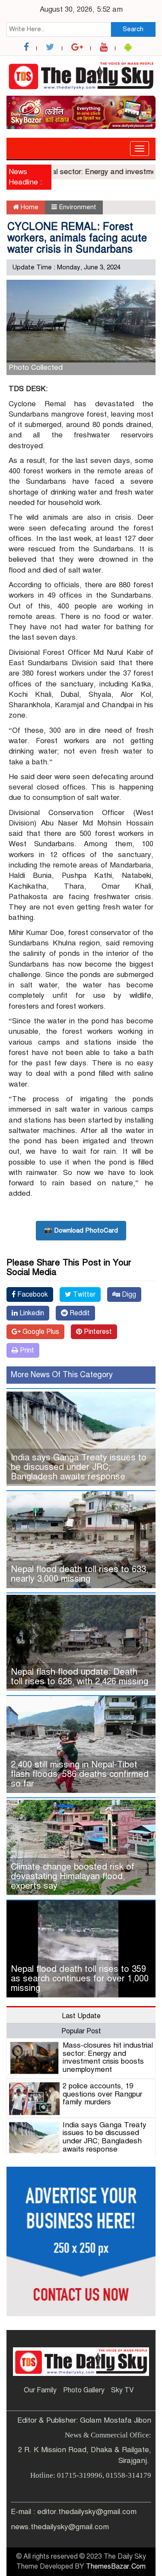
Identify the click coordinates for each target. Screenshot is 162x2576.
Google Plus (40, 1332)
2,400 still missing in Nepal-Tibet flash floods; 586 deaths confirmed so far (80, 1774)
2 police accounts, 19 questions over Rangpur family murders (102, 2094)
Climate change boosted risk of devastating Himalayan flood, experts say (73, 1876)
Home (29, 207)
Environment (78, 207)
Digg (128, 1294)
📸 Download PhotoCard (81, 1230)
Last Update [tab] (81, 2016)
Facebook (32, 1294)
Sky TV (122, 2390)
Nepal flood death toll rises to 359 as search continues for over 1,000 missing (80, 1979)
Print (26, 1350)
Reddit (79, 1313)
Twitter (83, 1294)
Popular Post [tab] (81, 2031)
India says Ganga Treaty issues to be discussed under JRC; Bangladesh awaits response (79, 1467)
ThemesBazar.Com (116, 2566)
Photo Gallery (84, 2390)
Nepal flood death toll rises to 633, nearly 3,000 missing (79, 1574)
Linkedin (31, 1313)
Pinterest (97, 1332)
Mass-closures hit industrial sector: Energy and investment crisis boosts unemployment (108, 2057)
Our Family (40, 2390)
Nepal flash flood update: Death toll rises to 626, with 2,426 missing (79, 1677)
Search (133, 29)
